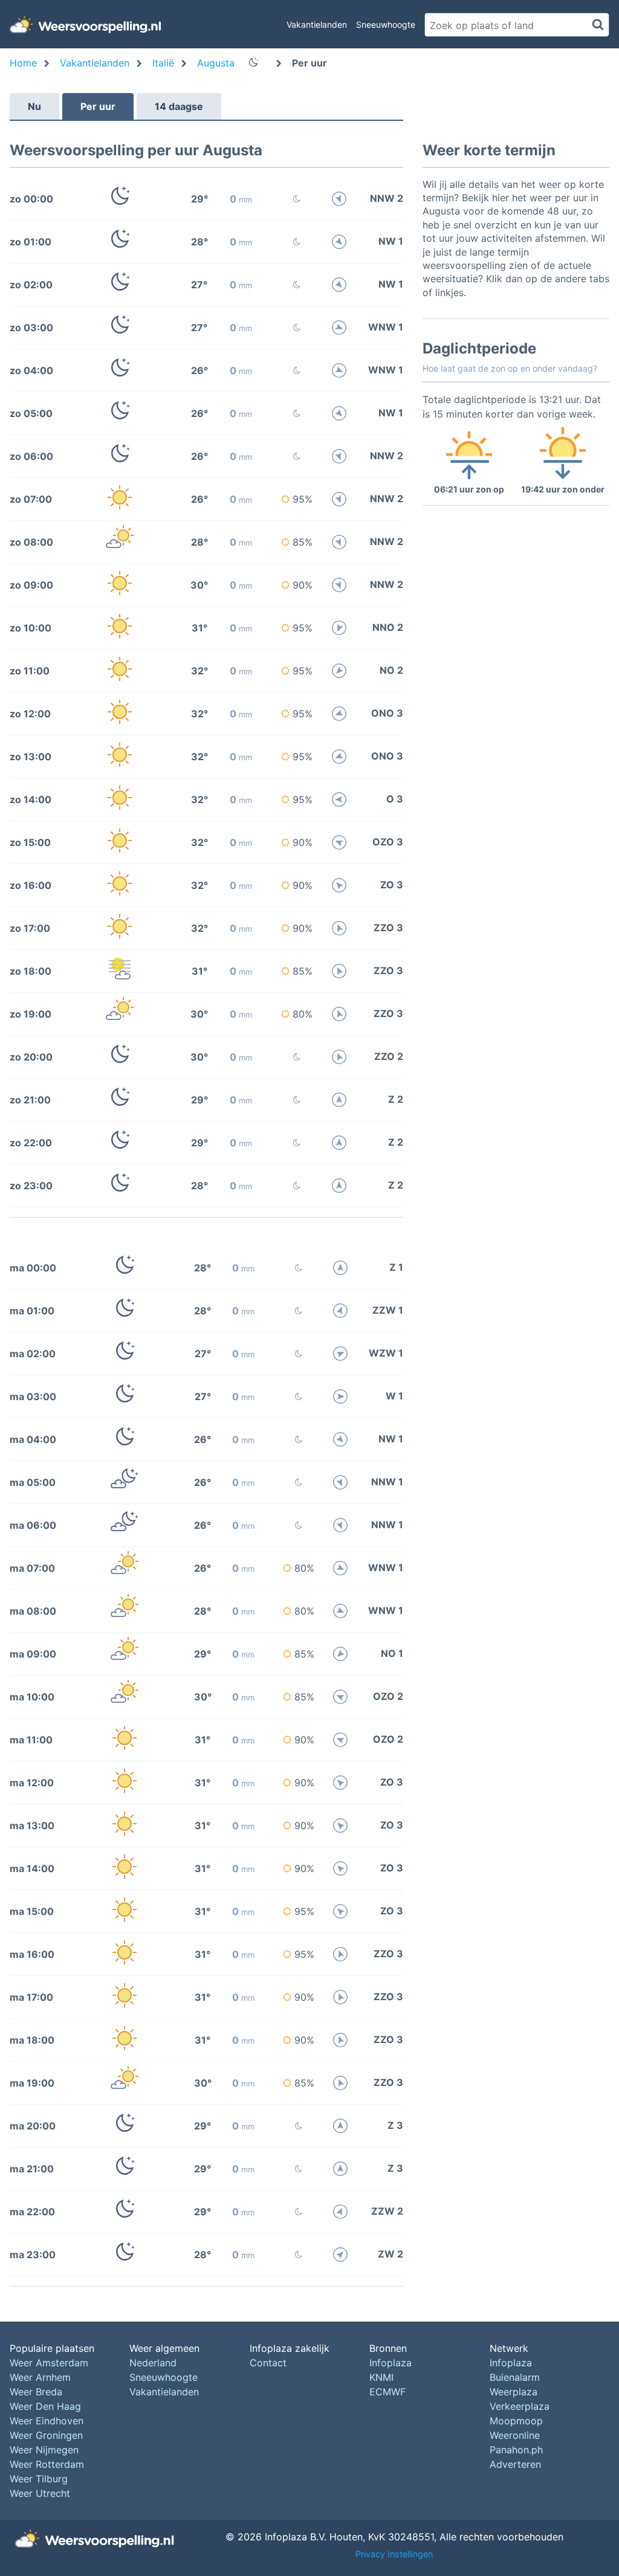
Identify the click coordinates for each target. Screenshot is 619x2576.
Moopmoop (516, 2421)
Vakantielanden (317, 24)
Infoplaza (391, 2363)
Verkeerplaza (520, 2406)
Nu (34, 106)
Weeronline (515, 2435)
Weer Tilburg (39, 2479)
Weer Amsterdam (49, 2363)
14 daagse (179, 106)
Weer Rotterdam (47, 2464)
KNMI (381, 2377)
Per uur (98, 106)
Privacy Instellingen (394, 2554)
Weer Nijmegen (44, 2450)
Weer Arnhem (40, 2377)
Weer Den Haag (45, 2406)
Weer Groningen (46, 2435)
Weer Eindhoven (47, 2421)
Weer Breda (36, 2392)
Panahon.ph (516, 2450)
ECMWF (387, 2392)
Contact (268, 2363)
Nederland (153, 2363)
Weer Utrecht (40, 2493)
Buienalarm (515, 2377)
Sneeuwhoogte (386, 24)
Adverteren (515, 2464)
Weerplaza (514, 2392)
